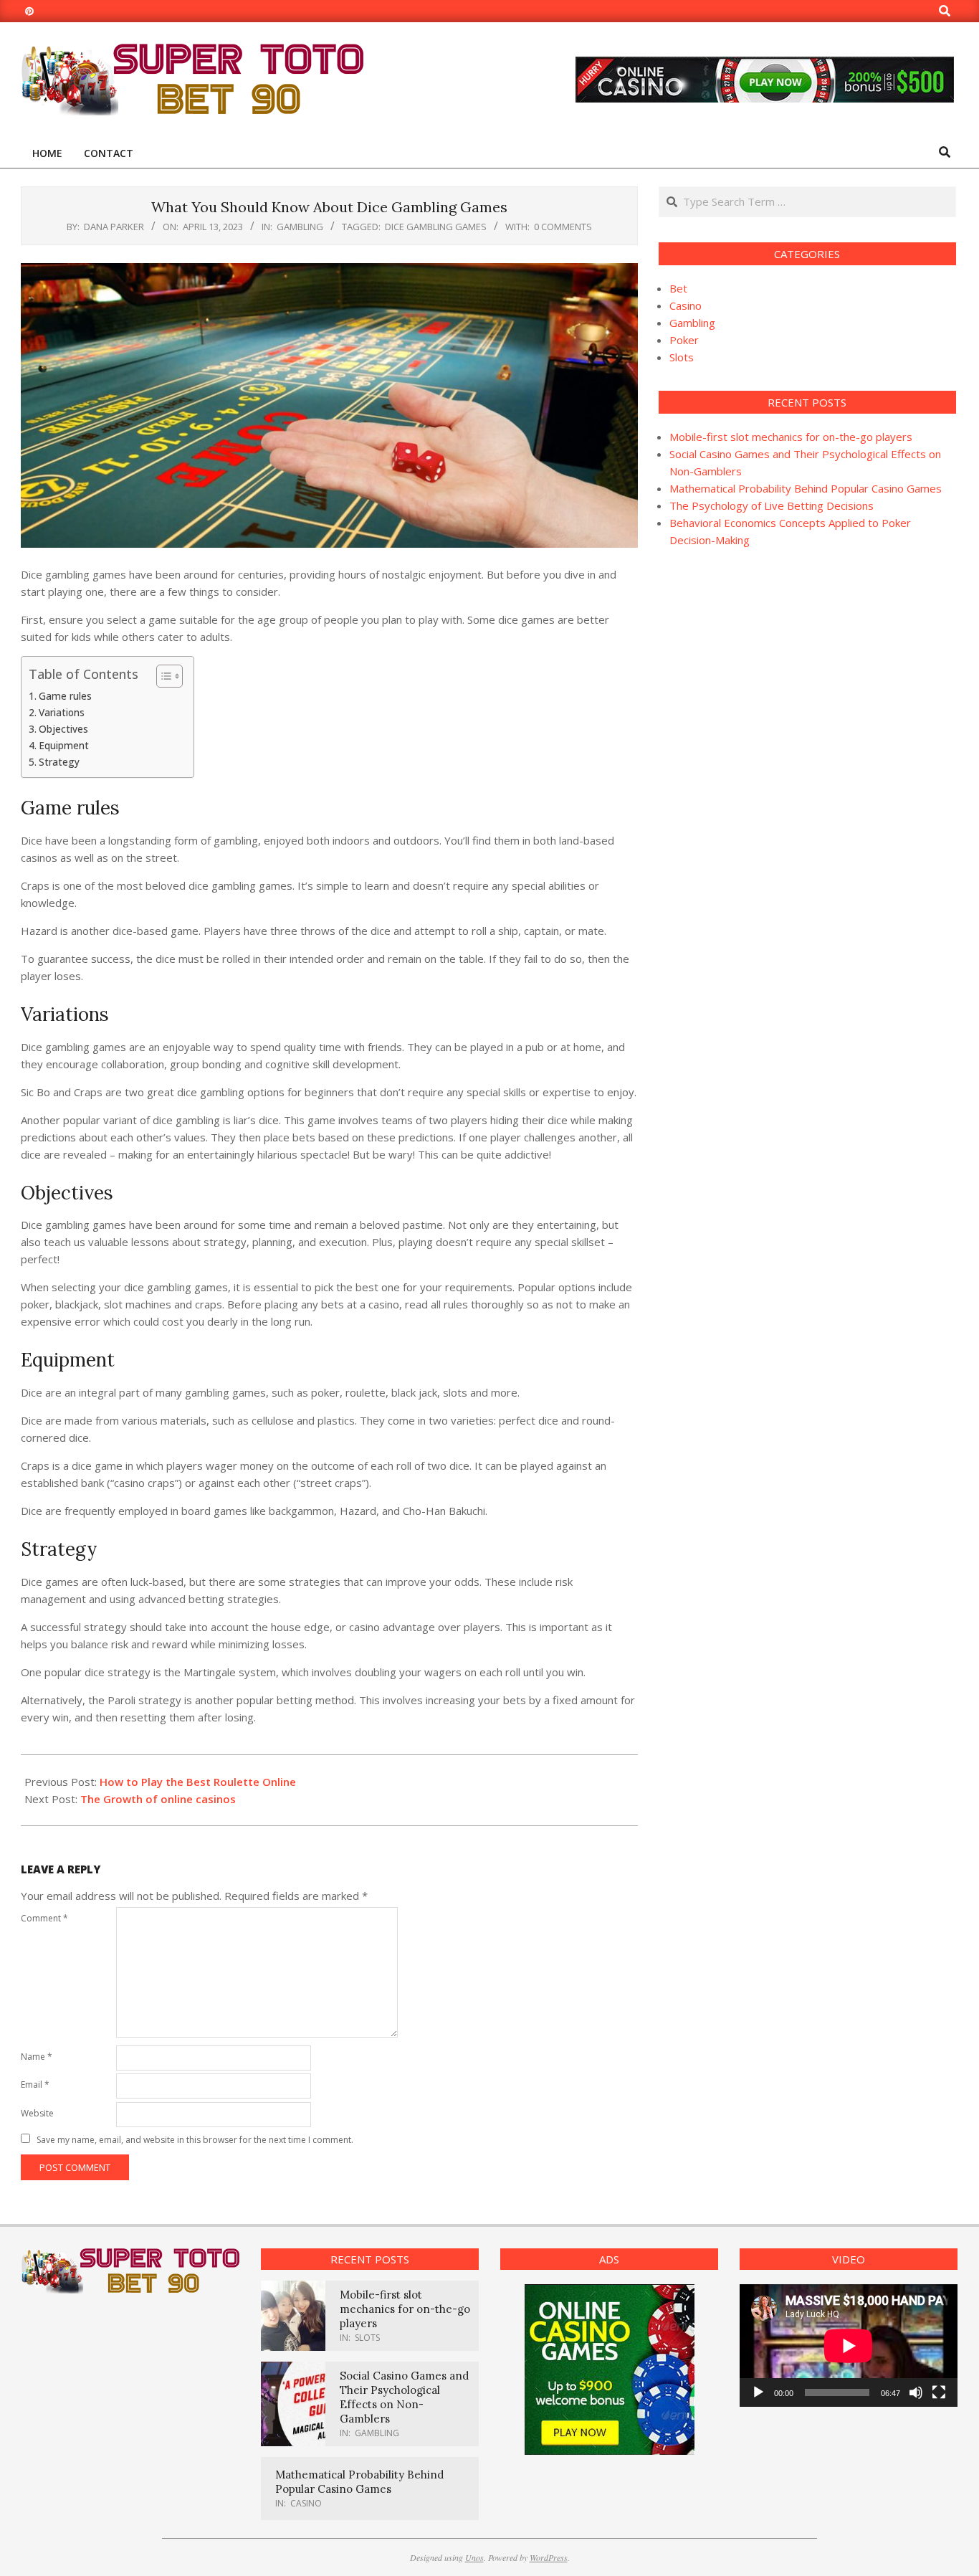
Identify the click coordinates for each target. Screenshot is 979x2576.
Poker (684, 340)
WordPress (549, 2557)
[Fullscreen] (939, 2392)
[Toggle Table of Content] (162, 676)
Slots (682, 357)
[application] (849, 2346)
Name (37, 2057)
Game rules (65, 696)
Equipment (64, 746)
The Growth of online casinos (158, 1799)
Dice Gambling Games (436, 227)
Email (35, 2085)
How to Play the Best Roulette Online (198, 1782)
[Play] (758, 2392)
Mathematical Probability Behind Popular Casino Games (806, 488)
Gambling (300, 227)
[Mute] (916, 2392)
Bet (678, 288)
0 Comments (563, 227)
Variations (62, 713)
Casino (686, 305)
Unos (474, 2557)
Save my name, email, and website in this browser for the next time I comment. (195, 2140)
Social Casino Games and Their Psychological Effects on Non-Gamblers (404, 2397)
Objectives (63, 729)
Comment (44, 1918)
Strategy (59, 762)
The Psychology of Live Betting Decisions (772, 505)
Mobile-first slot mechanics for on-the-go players (791, 437)
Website (37, 2113)
